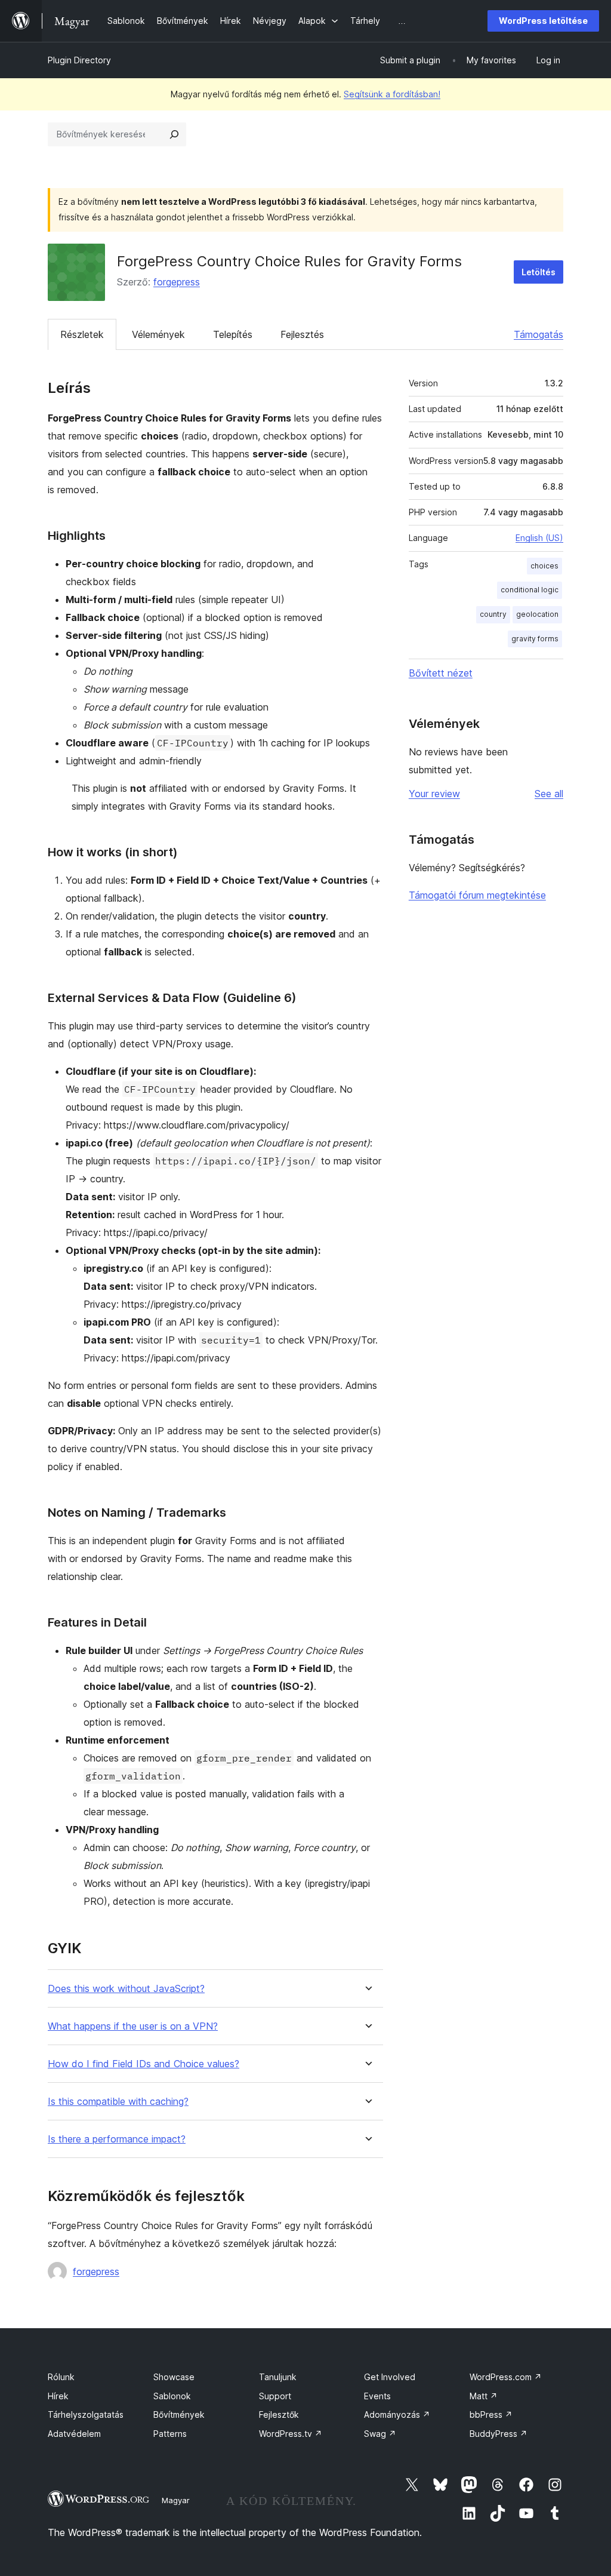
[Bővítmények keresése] (174, 134)
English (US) (539, 538)
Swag (380, 2434)
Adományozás (397, 2414)
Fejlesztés (302, 334)
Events (377, 2396)
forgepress (177, 282)
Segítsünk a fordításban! (392, 94)
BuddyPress (499, 2434)
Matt (484, 2396)
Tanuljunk (278, 2377)
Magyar (176, 2500)
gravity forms (535, 639)
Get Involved (390, 2377)
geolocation (537, 614)
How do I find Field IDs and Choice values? (144, 2064)
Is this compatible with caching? (118, 2102)
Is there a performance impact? (117, 2139)
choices (544, 566)
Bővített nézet (441, 673)
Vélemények (158, 334)
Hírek (58, 2396)
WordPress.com (506, 2377)
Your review (434, 794)
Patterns (170, 2434)
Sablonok (172, 2396)
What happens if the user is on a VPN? (133, 2026)
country (493, 614)
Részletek (82, 334)
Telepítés (233, 334)
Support (275, 2396)
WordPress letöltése (543, 21)
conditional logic (530, 590)
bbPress (491, 2414)
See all (549, 794)
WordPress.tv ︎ (291, 2434)
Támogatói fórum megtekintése (477, 895)
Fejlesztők (279, 2414)
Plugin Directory (79, 60)
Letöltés (539, 272)
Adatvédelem (74, 2434)
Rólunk (61, 2377)
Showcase (174, 2377)
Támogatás (539, 334)
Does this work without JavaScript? (126, 1989)
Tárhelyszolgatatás (86, 2414)
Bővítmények (179, 2414)
